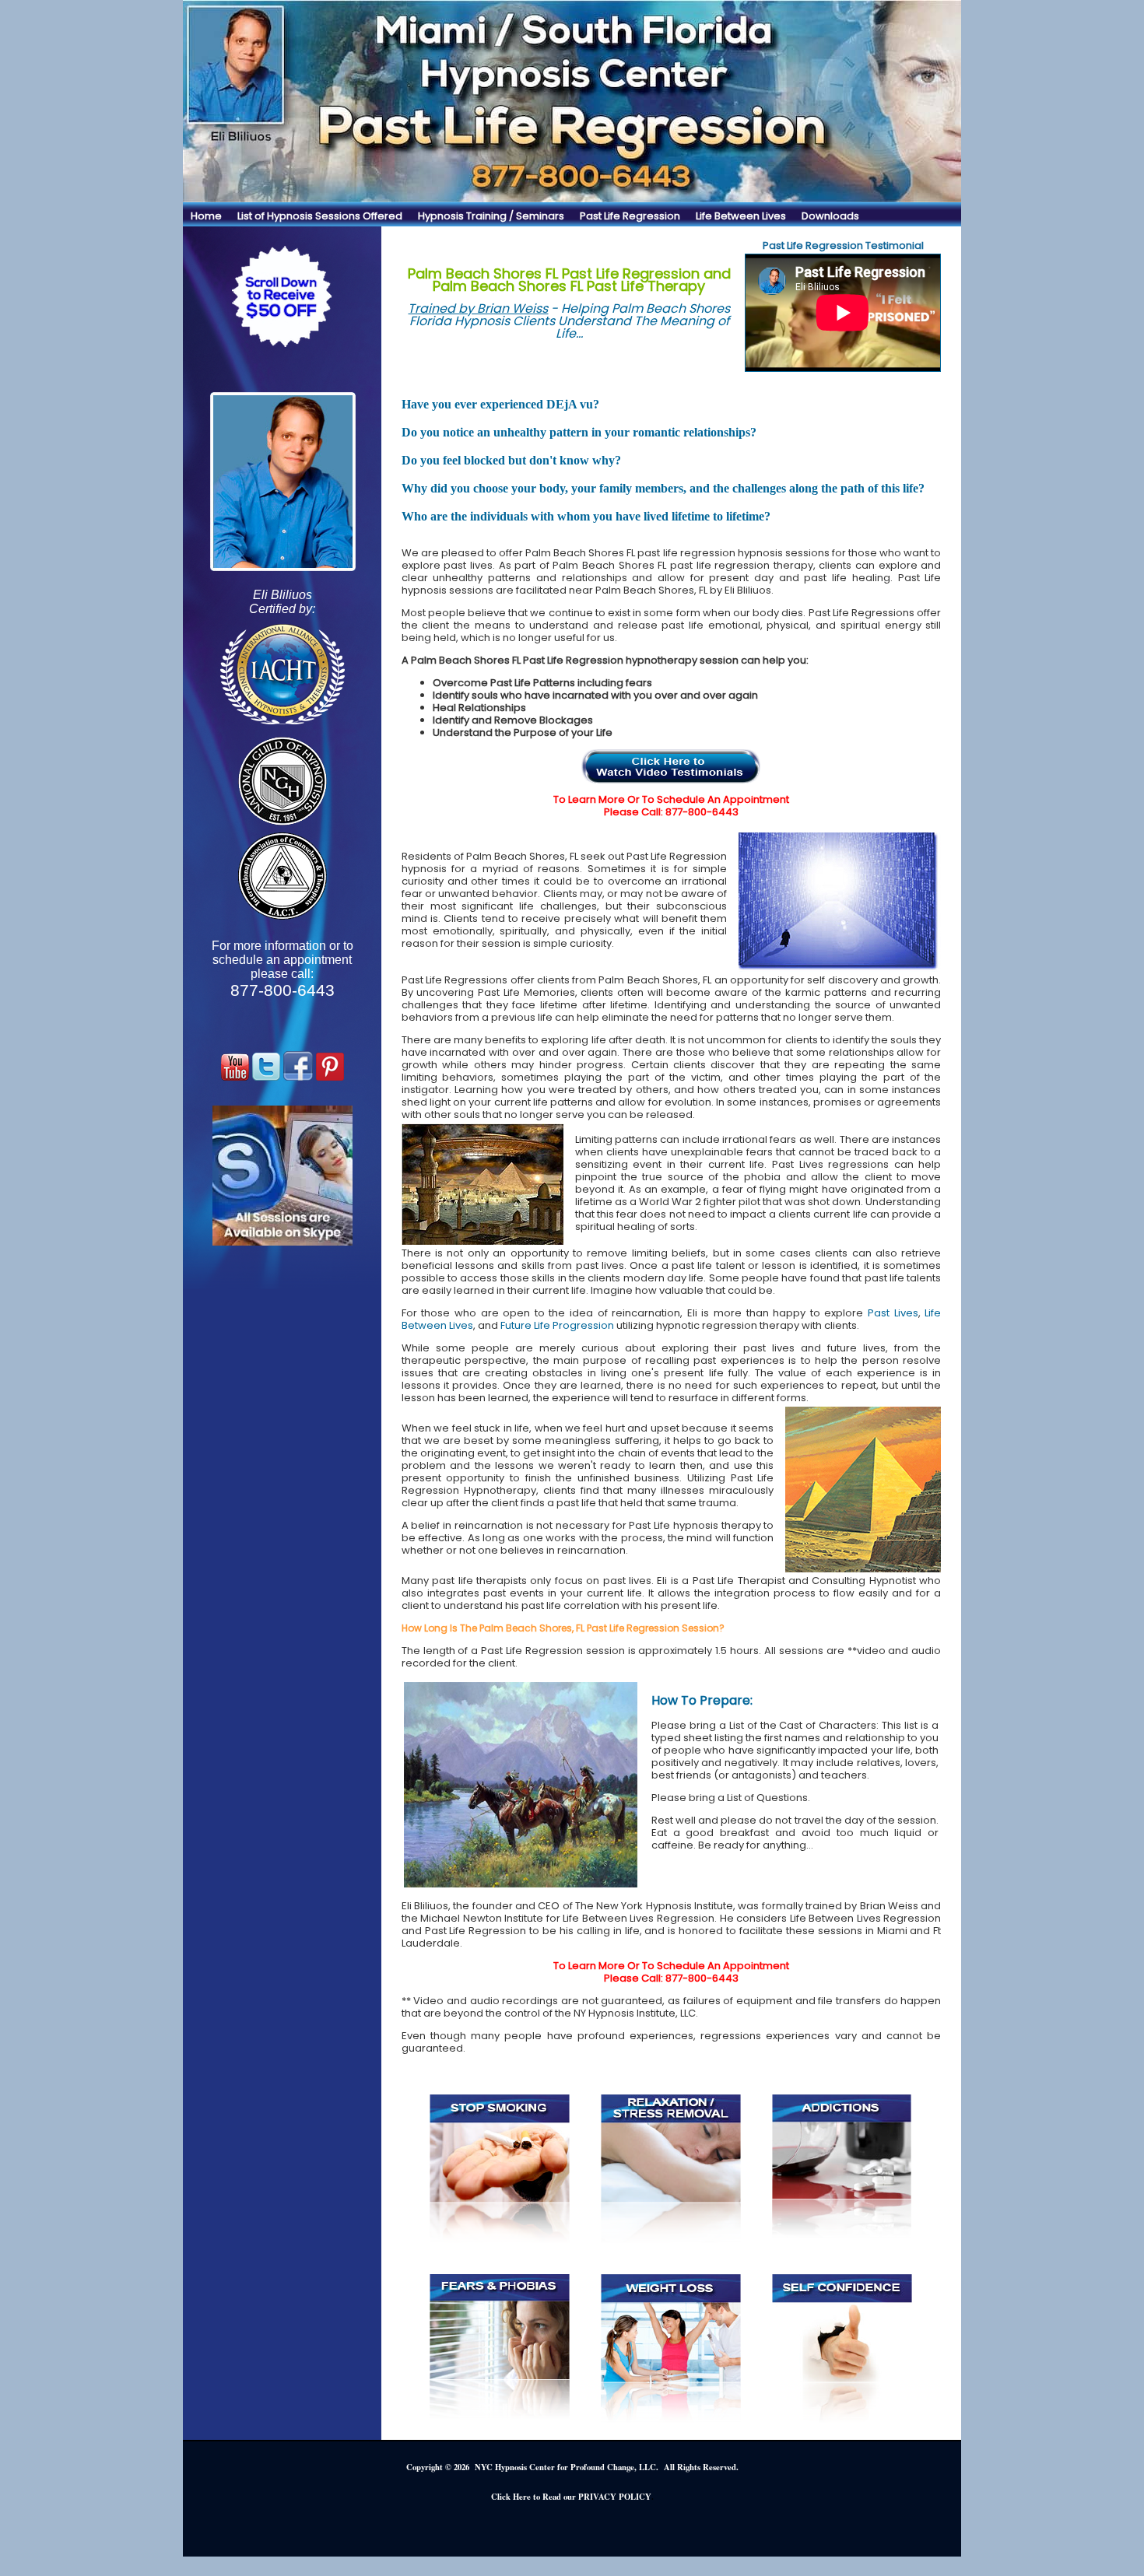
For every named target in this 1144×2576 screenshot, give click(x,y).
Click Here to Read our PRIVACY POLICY (571, 2497)
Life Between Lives (741, 216)
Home (206, 216)
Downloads (830, 216)
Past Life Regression (630, 216)
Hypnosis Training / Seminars (491, 216)
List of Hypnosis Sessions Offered (320, 216)
